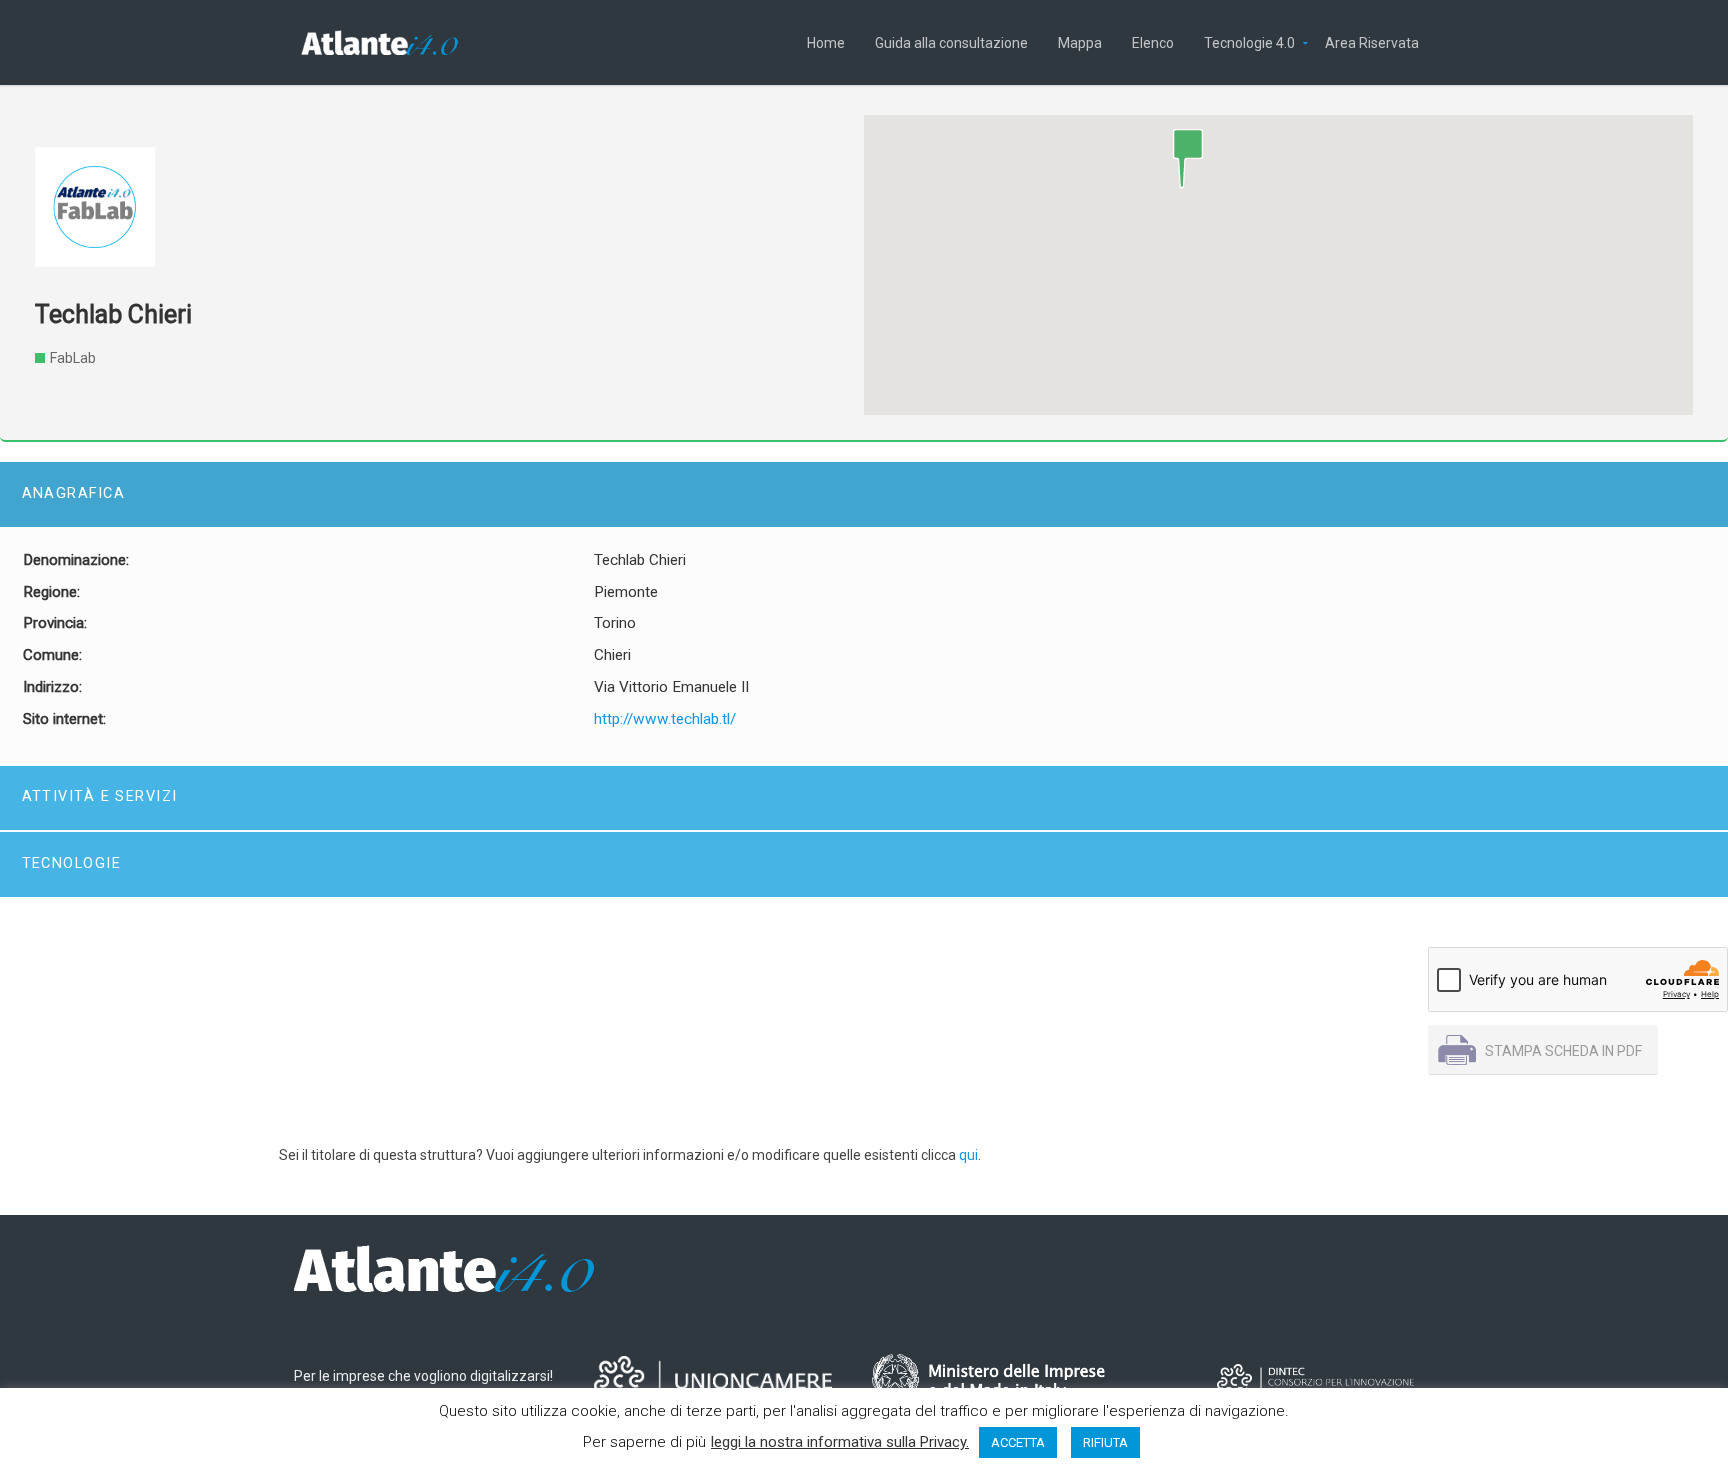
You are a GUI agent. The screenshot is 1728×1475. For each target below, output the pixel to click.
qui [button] (968, 1155)
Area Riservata (1372, 41)
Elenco (1153, 41)
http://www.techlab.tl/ (665, 719)
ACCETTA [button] (1018, 1442)
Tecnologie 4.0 (1249, 41)
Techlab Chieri (113, 314)
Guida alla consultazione (951, 41)
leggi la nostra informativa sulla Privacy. (840, 1442)
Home (826, 41)
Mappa (1080, 41)
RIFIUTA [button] (1105, 1442)
